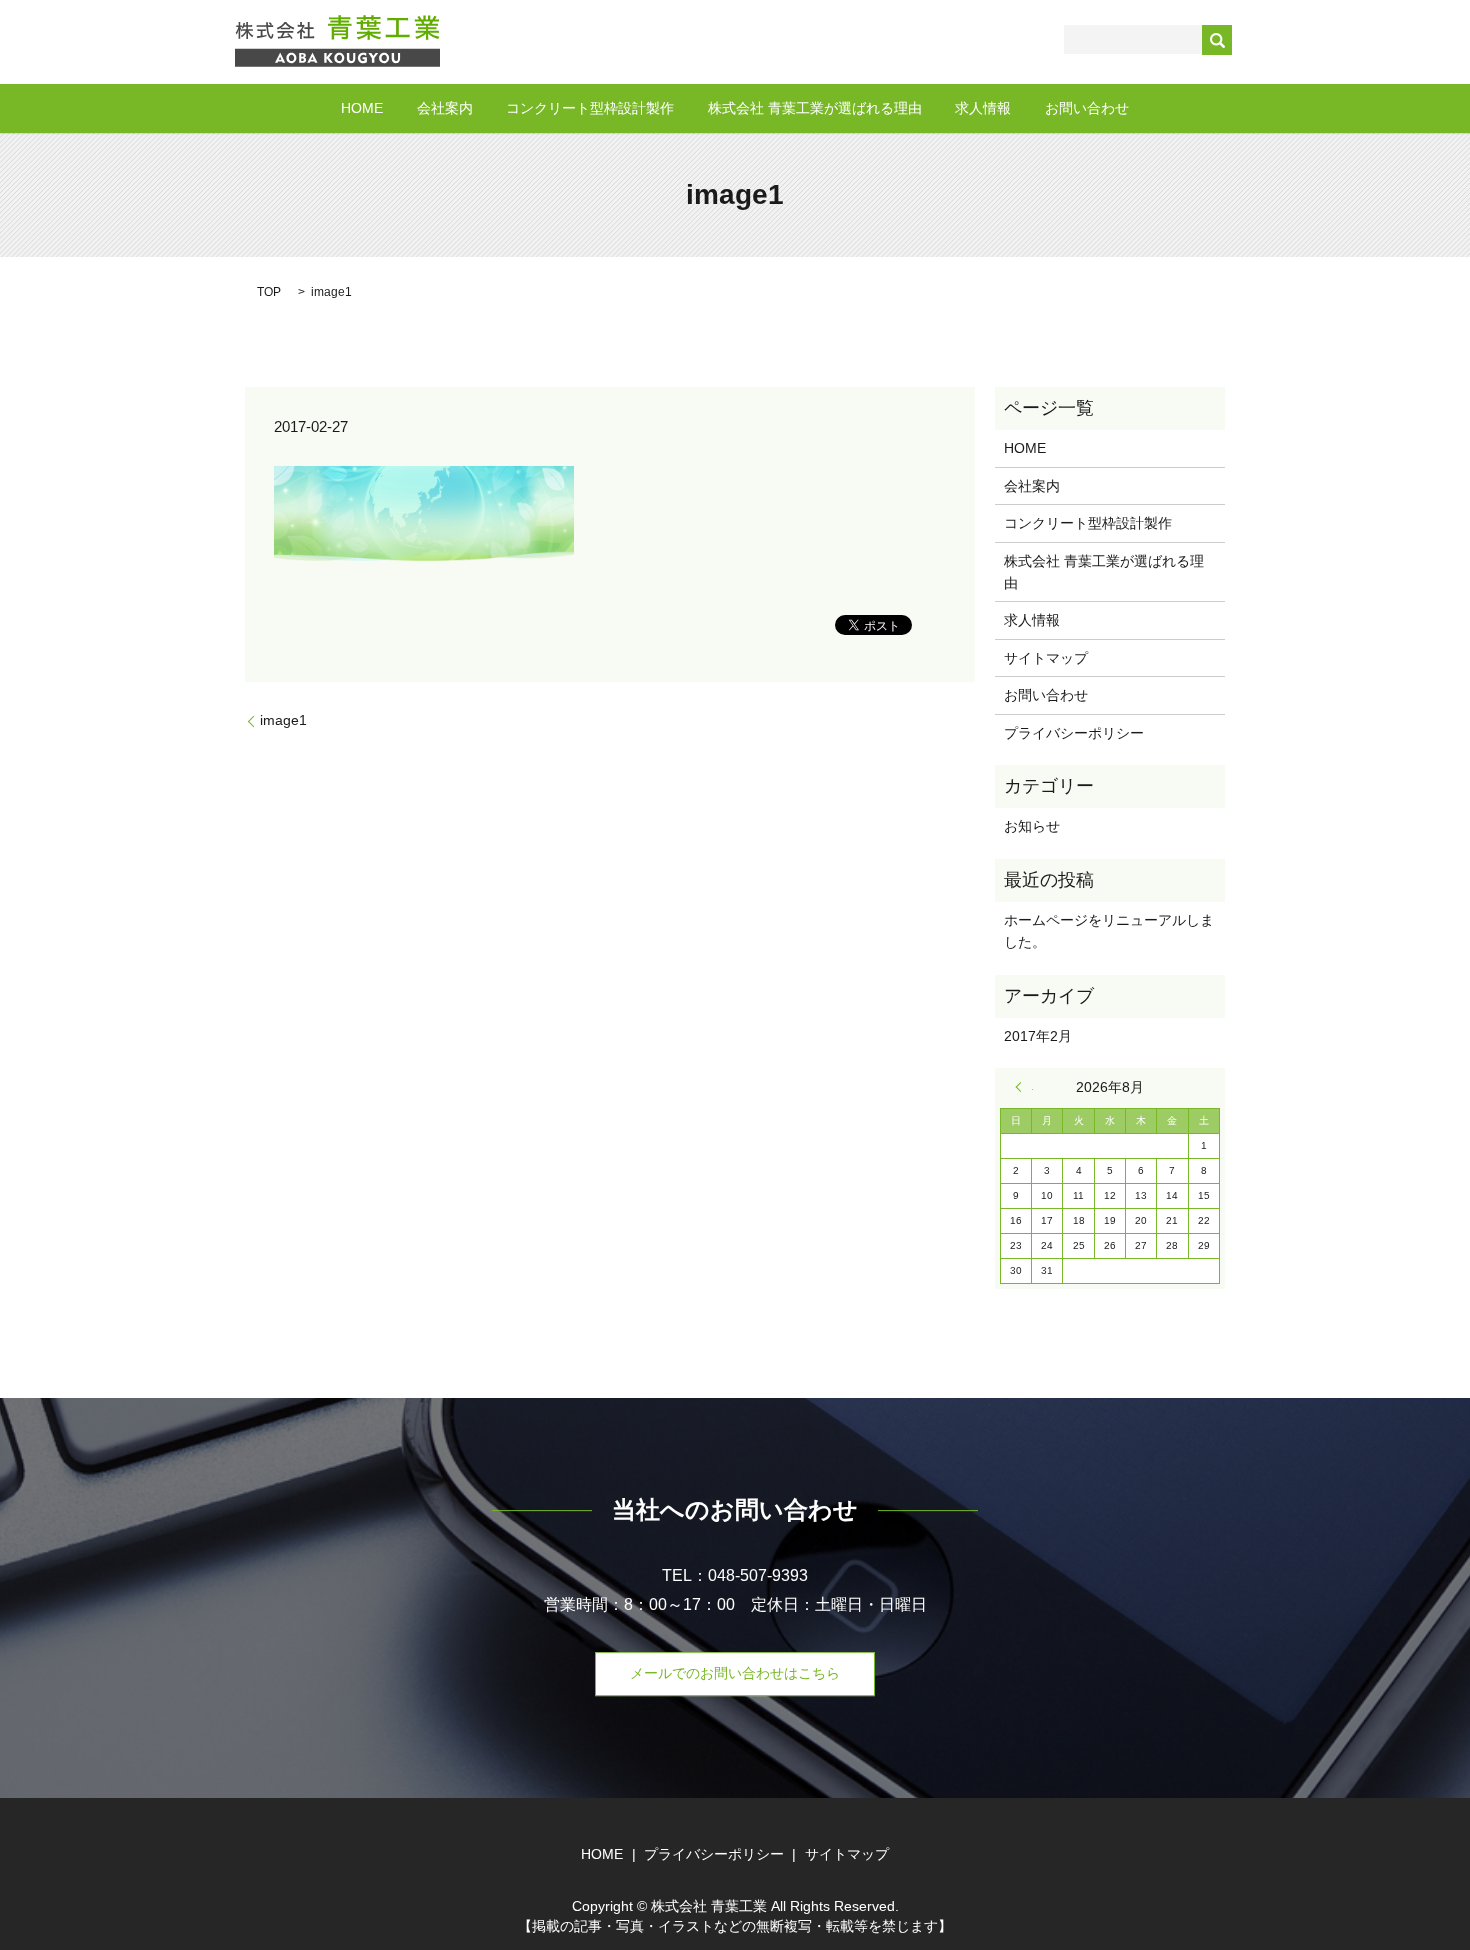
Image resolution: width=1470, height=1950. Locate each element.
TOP (269, 292)
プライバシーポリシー (1074, 733)
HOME (362, 108)
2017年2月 (1038, 1036)
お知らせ (1032, 826)
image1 (283, 720)
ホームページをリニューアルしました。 (1109, 931)
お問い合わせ (1087, 108)
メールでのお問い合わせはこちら (735, 1673)
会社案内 (445, 108)
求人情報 (983, 108)
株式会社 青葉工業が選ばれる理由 (815, 108)
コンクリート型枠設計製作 (590, 108)
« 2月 (1024, 1087)
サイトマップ (1046, 658)
